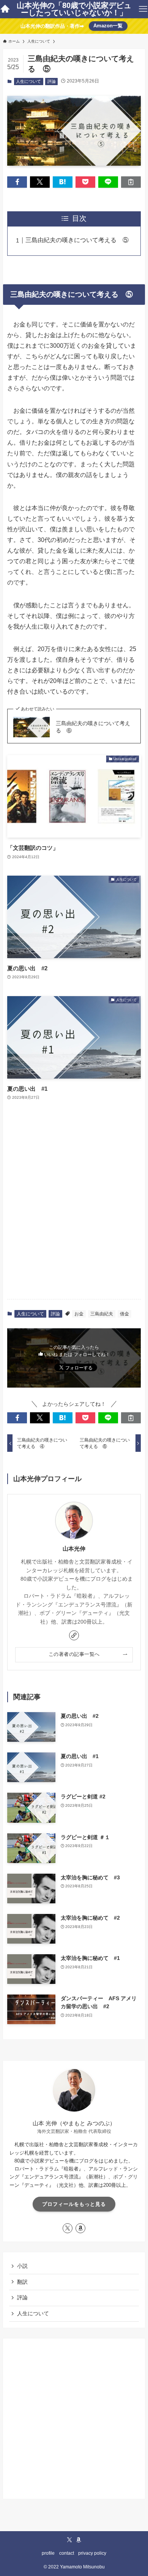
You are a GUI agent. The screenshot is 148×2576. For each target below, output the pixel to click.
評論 (52, 81)
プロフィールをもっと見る (74, 2204)
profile (48, 2553)
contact (67, 2553)
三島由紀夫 (102, 1314)
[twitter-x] (68, 2228)
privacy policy (92, 2553)
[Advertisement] (74, 1214)
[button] (17, 182)
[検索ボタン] (5, 9)
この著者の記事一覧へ (74, 1654)
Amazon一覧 (108, 26)
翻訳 (22, 2282)
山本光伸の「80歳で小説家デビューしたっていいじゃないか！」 (74, 9)
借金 (124, 1314)
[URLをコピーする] (131, 182)
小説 (22, 2266)
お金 (79, 1314)
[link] (74, 1635)
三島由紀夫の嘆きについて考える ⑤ (77, 240)
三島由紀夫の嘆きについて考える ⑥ (93, 727)
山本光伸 (74, 1549)
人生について (28, 81)
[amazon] (80, 2228)
